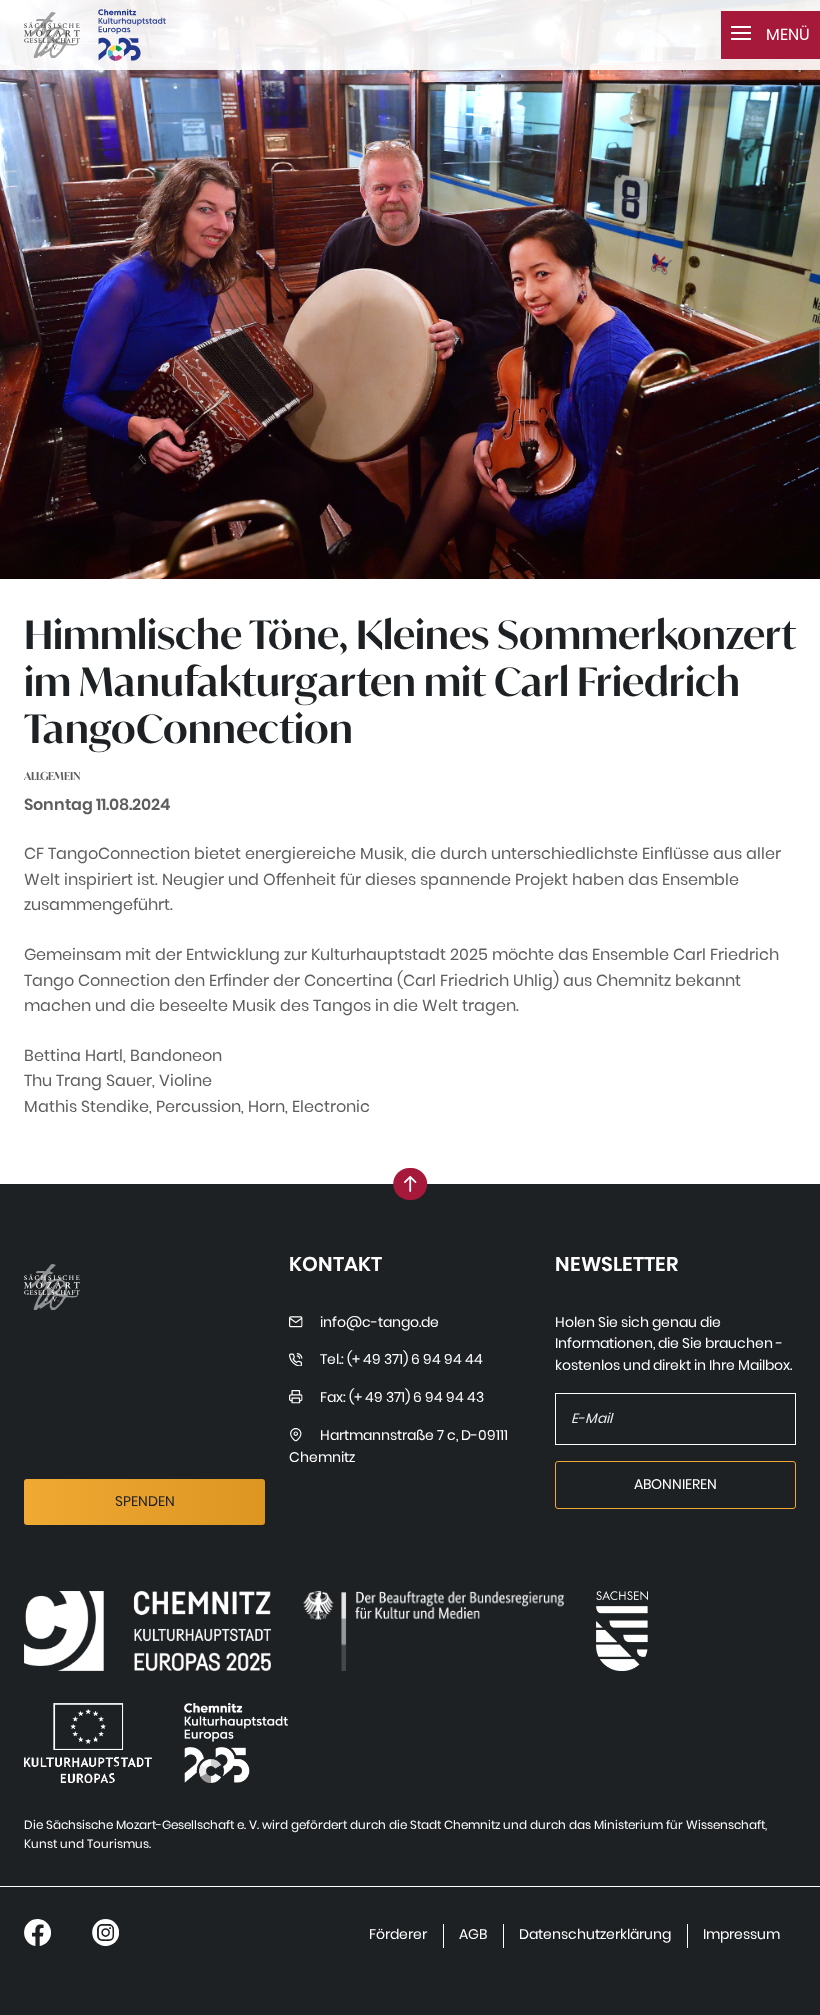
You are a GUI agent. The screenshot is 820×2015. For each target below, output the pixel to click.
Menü (786, 34)
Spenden (145, 1501)
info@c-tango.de (379, 1322)
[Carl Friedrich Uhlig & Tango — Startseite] (52, 35)
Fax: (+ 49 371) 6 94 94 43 (402, 1397)
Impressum (741, 1934)
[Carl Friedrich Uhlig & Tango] (147, 1631)
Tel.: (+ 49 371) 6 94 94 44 (401, 1359)
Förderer (398, 1934)
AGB (473, 1934)
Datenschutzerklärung (595, 1934)
